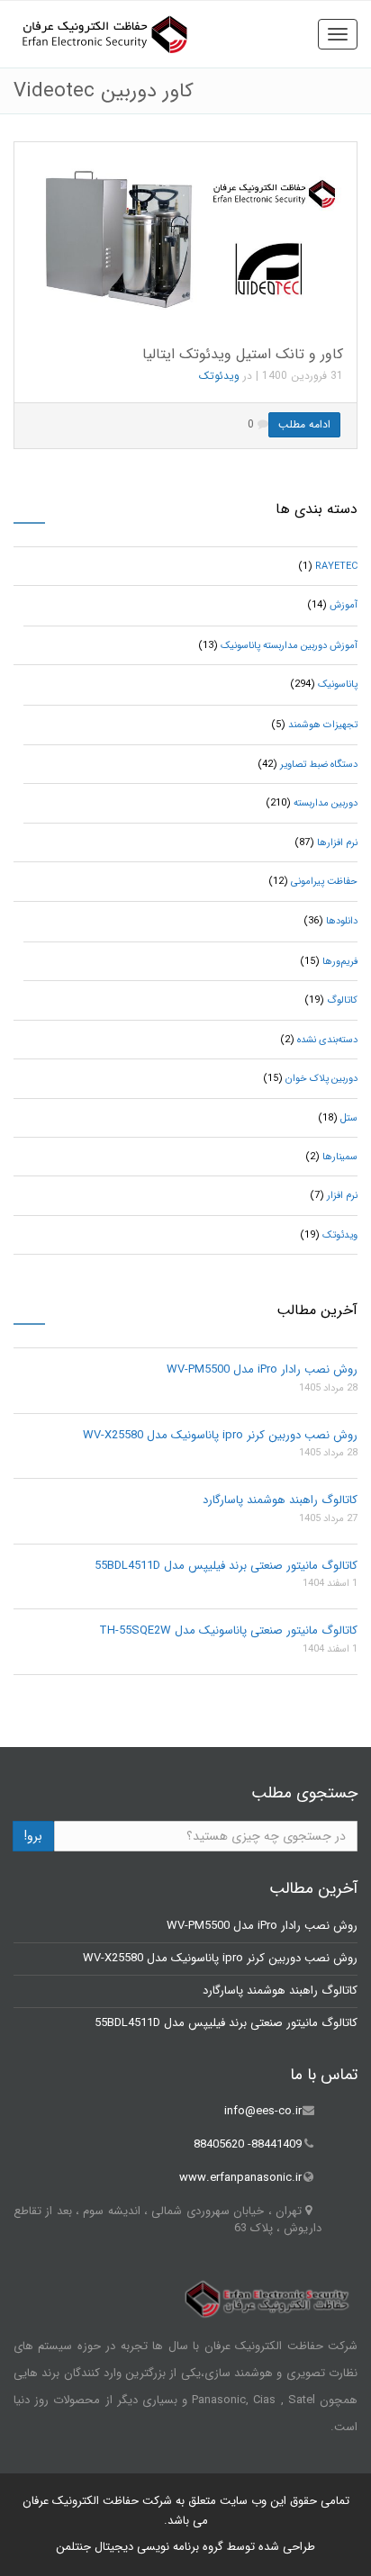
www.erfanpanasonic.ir (240, 2178)
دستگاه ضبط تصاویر (319, 765)
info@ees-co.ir (263, 2111)
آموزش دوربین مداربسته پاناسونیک (289, 646)
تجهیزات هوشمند (323, 725)
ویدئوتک (219, 376)
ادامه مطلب (304, 424)
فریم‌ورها (340, 962)
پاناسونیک (338, 685)
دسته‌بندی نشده (327, 1040)
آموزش (344, 605)
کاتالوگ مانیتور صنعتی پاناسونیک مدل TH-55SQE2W (228, 1630)
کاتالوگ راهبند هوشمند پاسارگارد (280, 1500)
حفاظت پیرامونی (324, 882)
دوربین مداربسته (326, 803)
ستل (349, 1118)
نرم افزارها (337, 843)
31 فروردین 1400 (303, 376)
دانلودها (342, 921)
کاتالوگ (342, 1000)
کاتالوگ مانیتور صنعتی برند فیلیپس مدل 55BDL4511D (226, 1566)
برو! (33, 1836)
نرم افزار (342, 1196)
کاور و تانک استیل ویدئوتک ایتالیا (243, 354)
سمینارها (340, 1157)
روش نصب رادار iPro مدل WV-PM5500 (262, 1369)
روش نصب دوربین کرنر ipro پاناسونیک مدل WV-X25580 (220, 1435)
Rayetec (336, 567)
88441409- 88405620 (248, 2144)
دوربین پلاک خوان (321, 1079)
